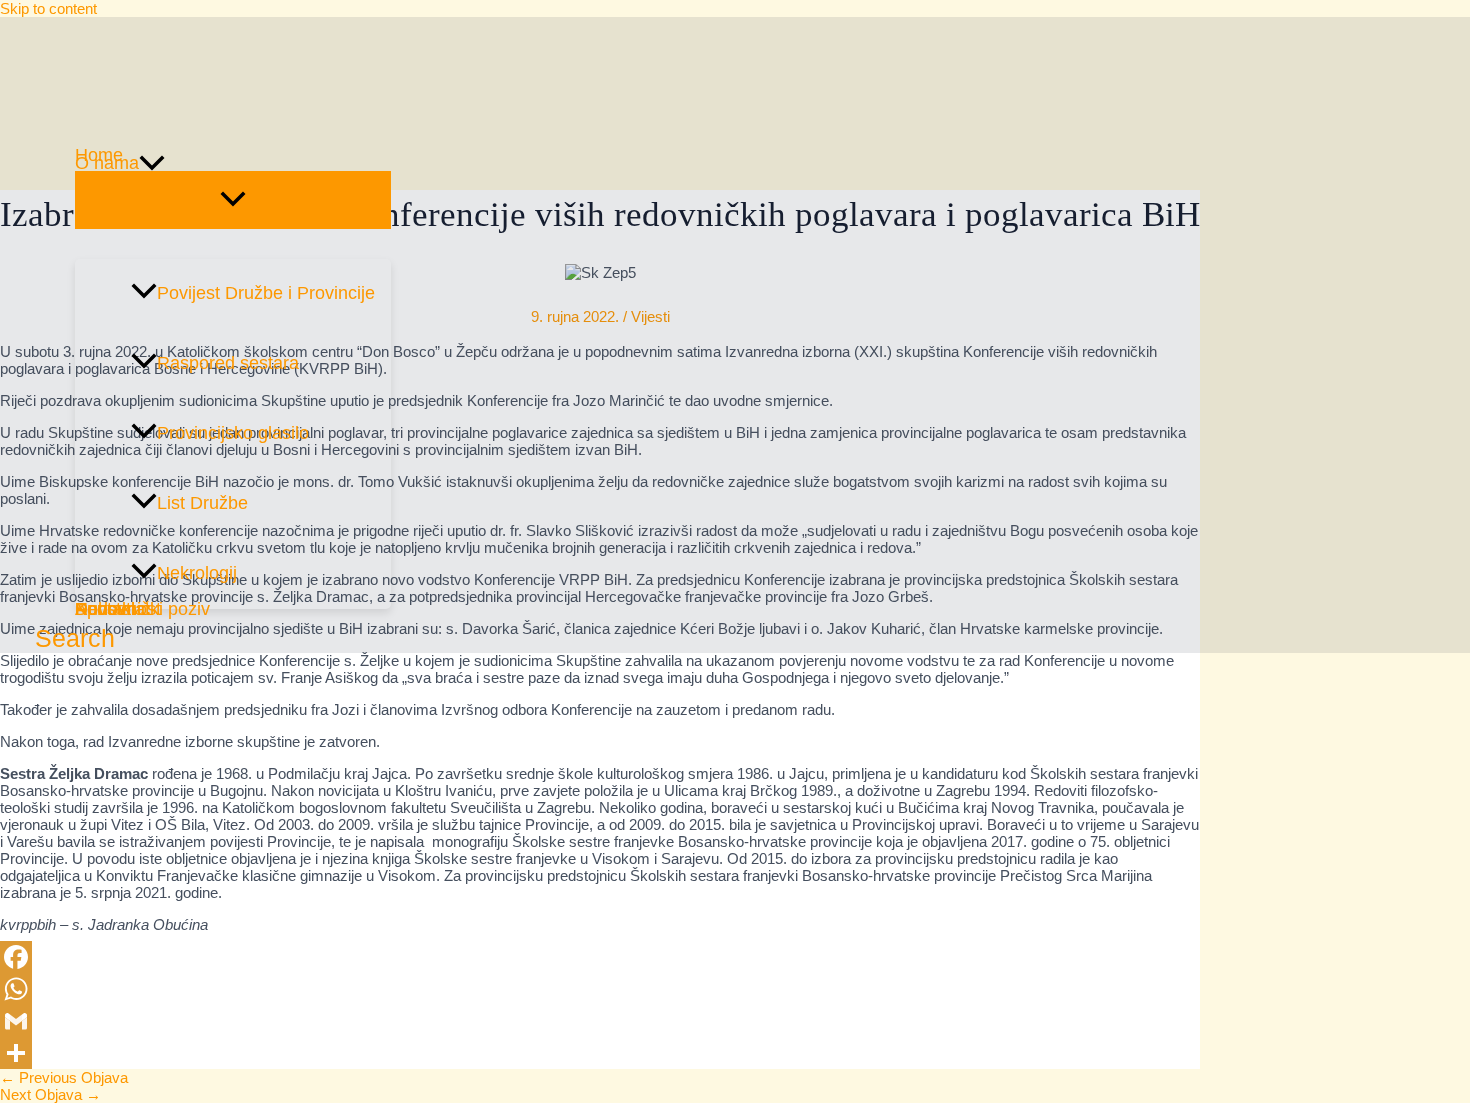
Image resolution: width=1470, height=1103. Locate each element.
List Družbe (202, 503)
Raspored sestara (228, 363)
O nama (107, 163)
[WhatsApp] (600, 989)
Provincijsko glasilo (233, 433)
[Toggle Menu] (233, 200)
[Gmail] (600, 1021)
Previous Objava (64, 1077)
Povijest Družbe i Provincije (266, 293)
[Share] (600, 1053)
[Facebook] (600, 957)
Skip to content (48, 8)
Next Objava (50, 1094)
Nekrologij (197, 573)
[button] (152, 163)
